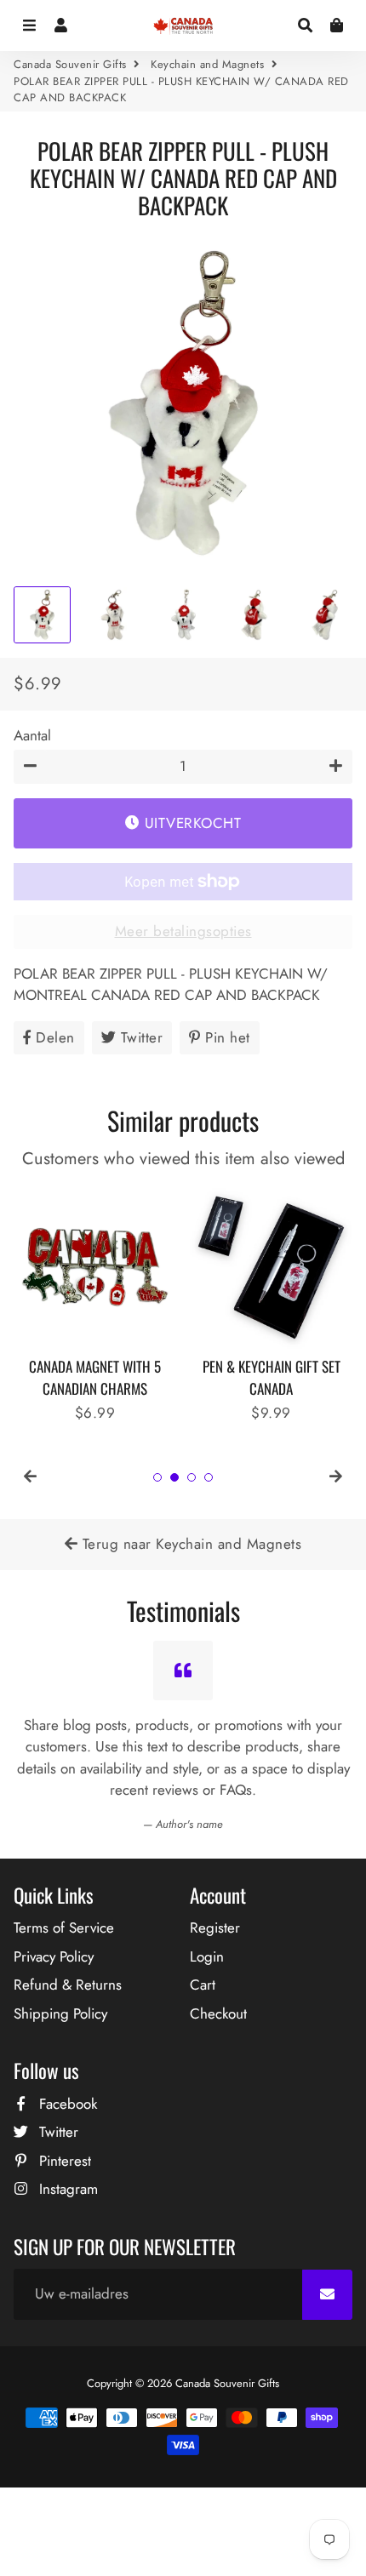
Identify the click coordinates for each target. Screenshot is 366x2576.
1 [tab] (157, 1477)
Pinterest (63, 2161)
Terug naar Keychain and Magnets (189, 1544)
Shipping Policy (60, 2013)
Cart (203, 1985)
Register (215, 1928)
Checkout (218, 2013)
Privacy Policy (54, 1956)
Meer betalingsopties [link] (183, 931)
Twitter (57, 2132)
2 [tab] (174, 1477)
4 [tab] (209, 1477)
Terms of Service (64, 1928)
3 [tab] (192, 1477)
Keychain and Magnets (207, 64)
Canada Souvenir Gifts (70, 64)
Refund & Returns (68, 1985)
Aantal (32, 735)
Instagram (66, 2189)
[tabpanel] (95, 1305)
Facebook (66, 2104)
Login (207, 1956)
